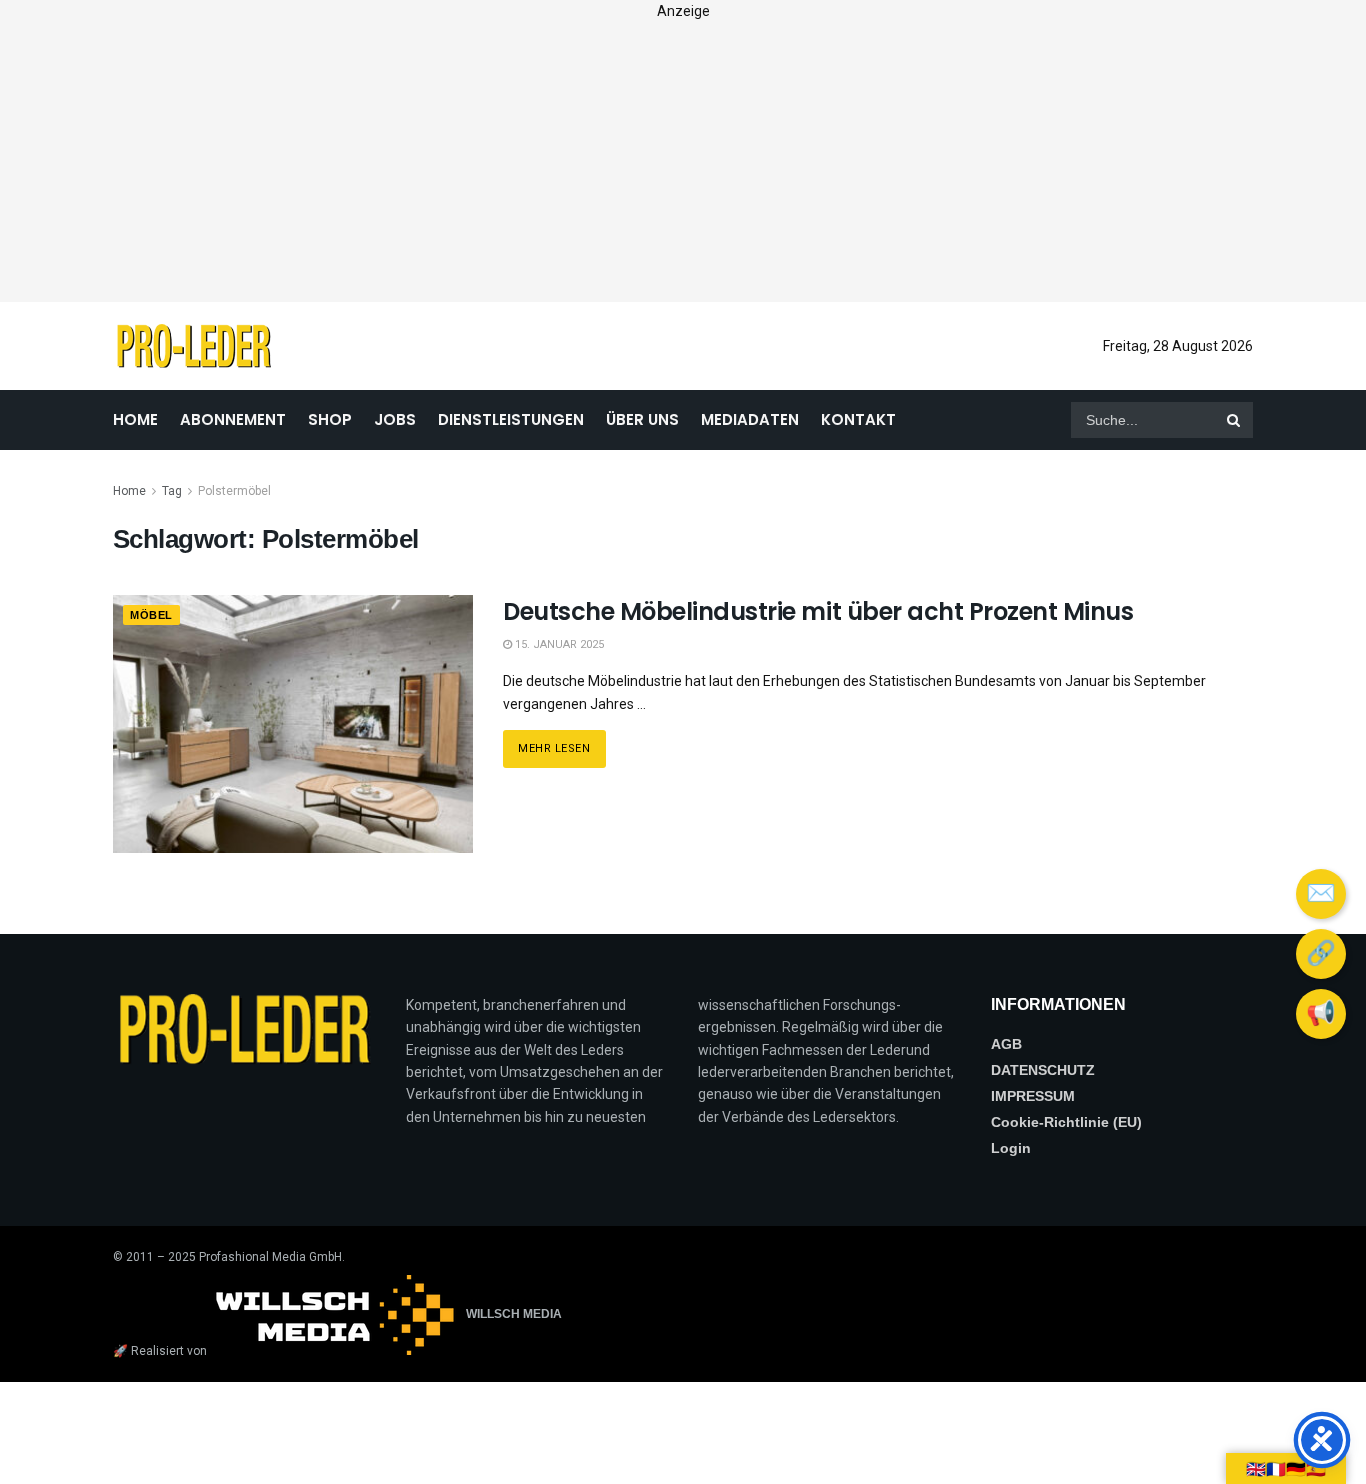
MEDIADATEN (750, 419)
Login (1011, 1148)
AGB (1006, 1044)
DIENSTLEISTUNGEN (511, 419)
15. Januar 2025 (558, 644)
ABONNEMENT (233, 419)
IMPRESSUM (1033, 1096)
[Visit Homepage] (193, 346)
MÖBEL (151, 615)
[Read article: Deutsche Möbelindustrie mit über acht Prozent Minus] (293, 723)
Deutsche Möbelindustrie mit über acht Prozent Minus (818, 611)
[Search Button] (1235, 420)
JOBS (395, 419)
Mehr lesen (562, 742)
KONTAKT (858, 419)
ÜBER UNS (642, 419)
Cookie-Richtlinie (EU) (1066, 1122)
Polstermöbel (234, 491)
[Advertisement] (683, 162)
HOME (135, 419)
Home (129, 491)
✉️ (1321, 894)
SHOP (330, 419)
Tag (172, 491)
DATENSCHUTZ (1043, 1070)
